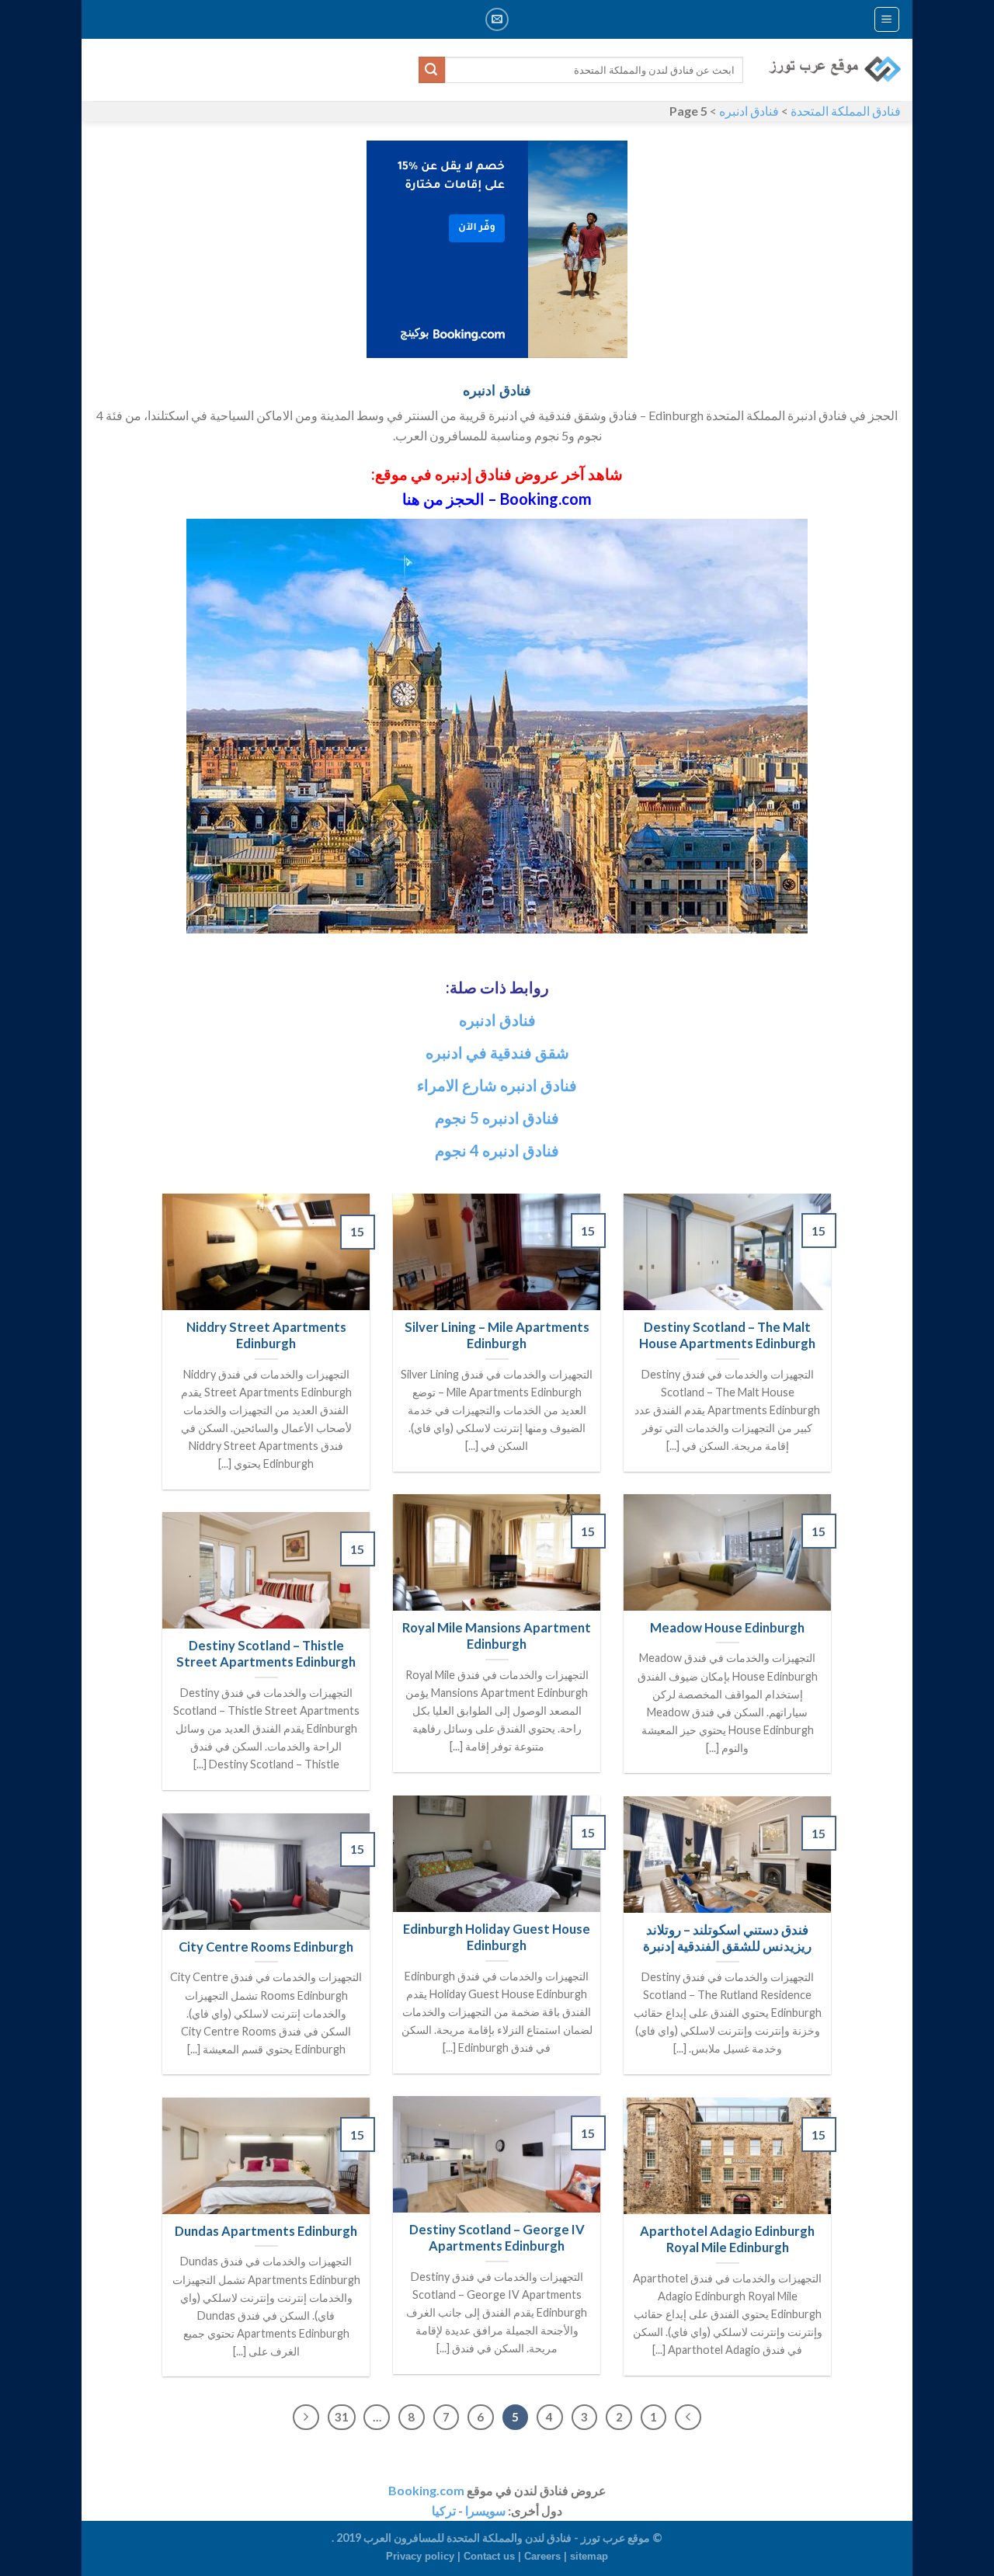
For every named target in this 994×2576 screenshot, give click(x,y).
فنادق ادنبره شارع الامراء (497, 1085)
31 (342, 2417)
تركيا (444, 2510)
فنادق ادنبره (749, 111)
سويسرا (485, 2510)
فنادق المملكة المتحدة (846, 111)
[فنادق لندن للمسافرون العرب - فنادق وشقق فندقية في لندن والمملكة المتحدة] (834, 70)
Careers (542, 2556)
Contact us (489, 2556)
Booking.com (426, 2490)
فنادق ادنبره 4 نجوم (497, 1150)
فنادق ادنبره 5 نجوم (497, 1118)
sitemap (589, 2556)
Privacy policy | (425, 2556)
